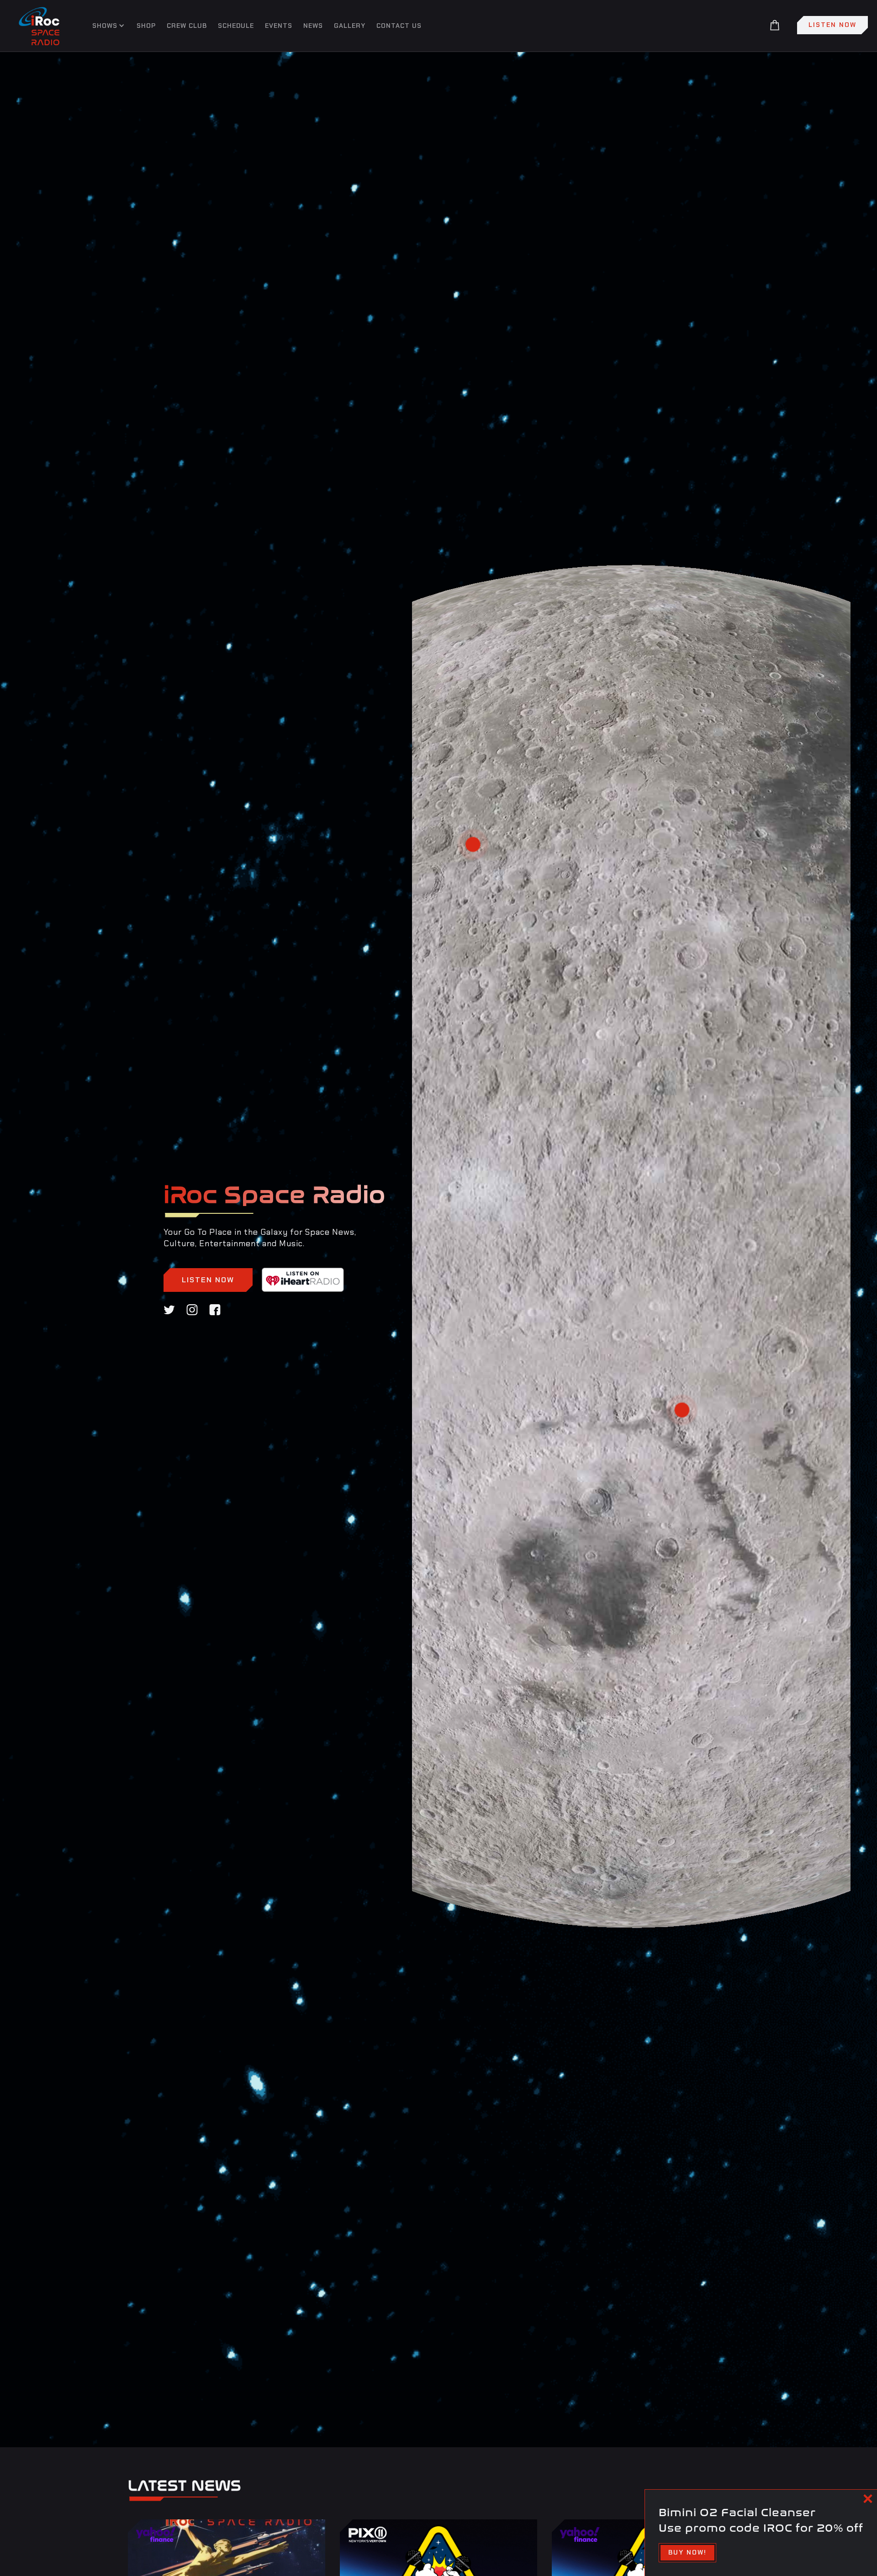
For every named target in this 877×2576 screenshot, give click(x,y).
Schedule (236, 26)
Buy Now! (687, 2552)
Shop (146, 26)
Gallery (350, 26)
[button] (107, 25)
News (313, 26)
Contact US (399, 26)
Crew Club (187, 26)
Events (279, 26)
